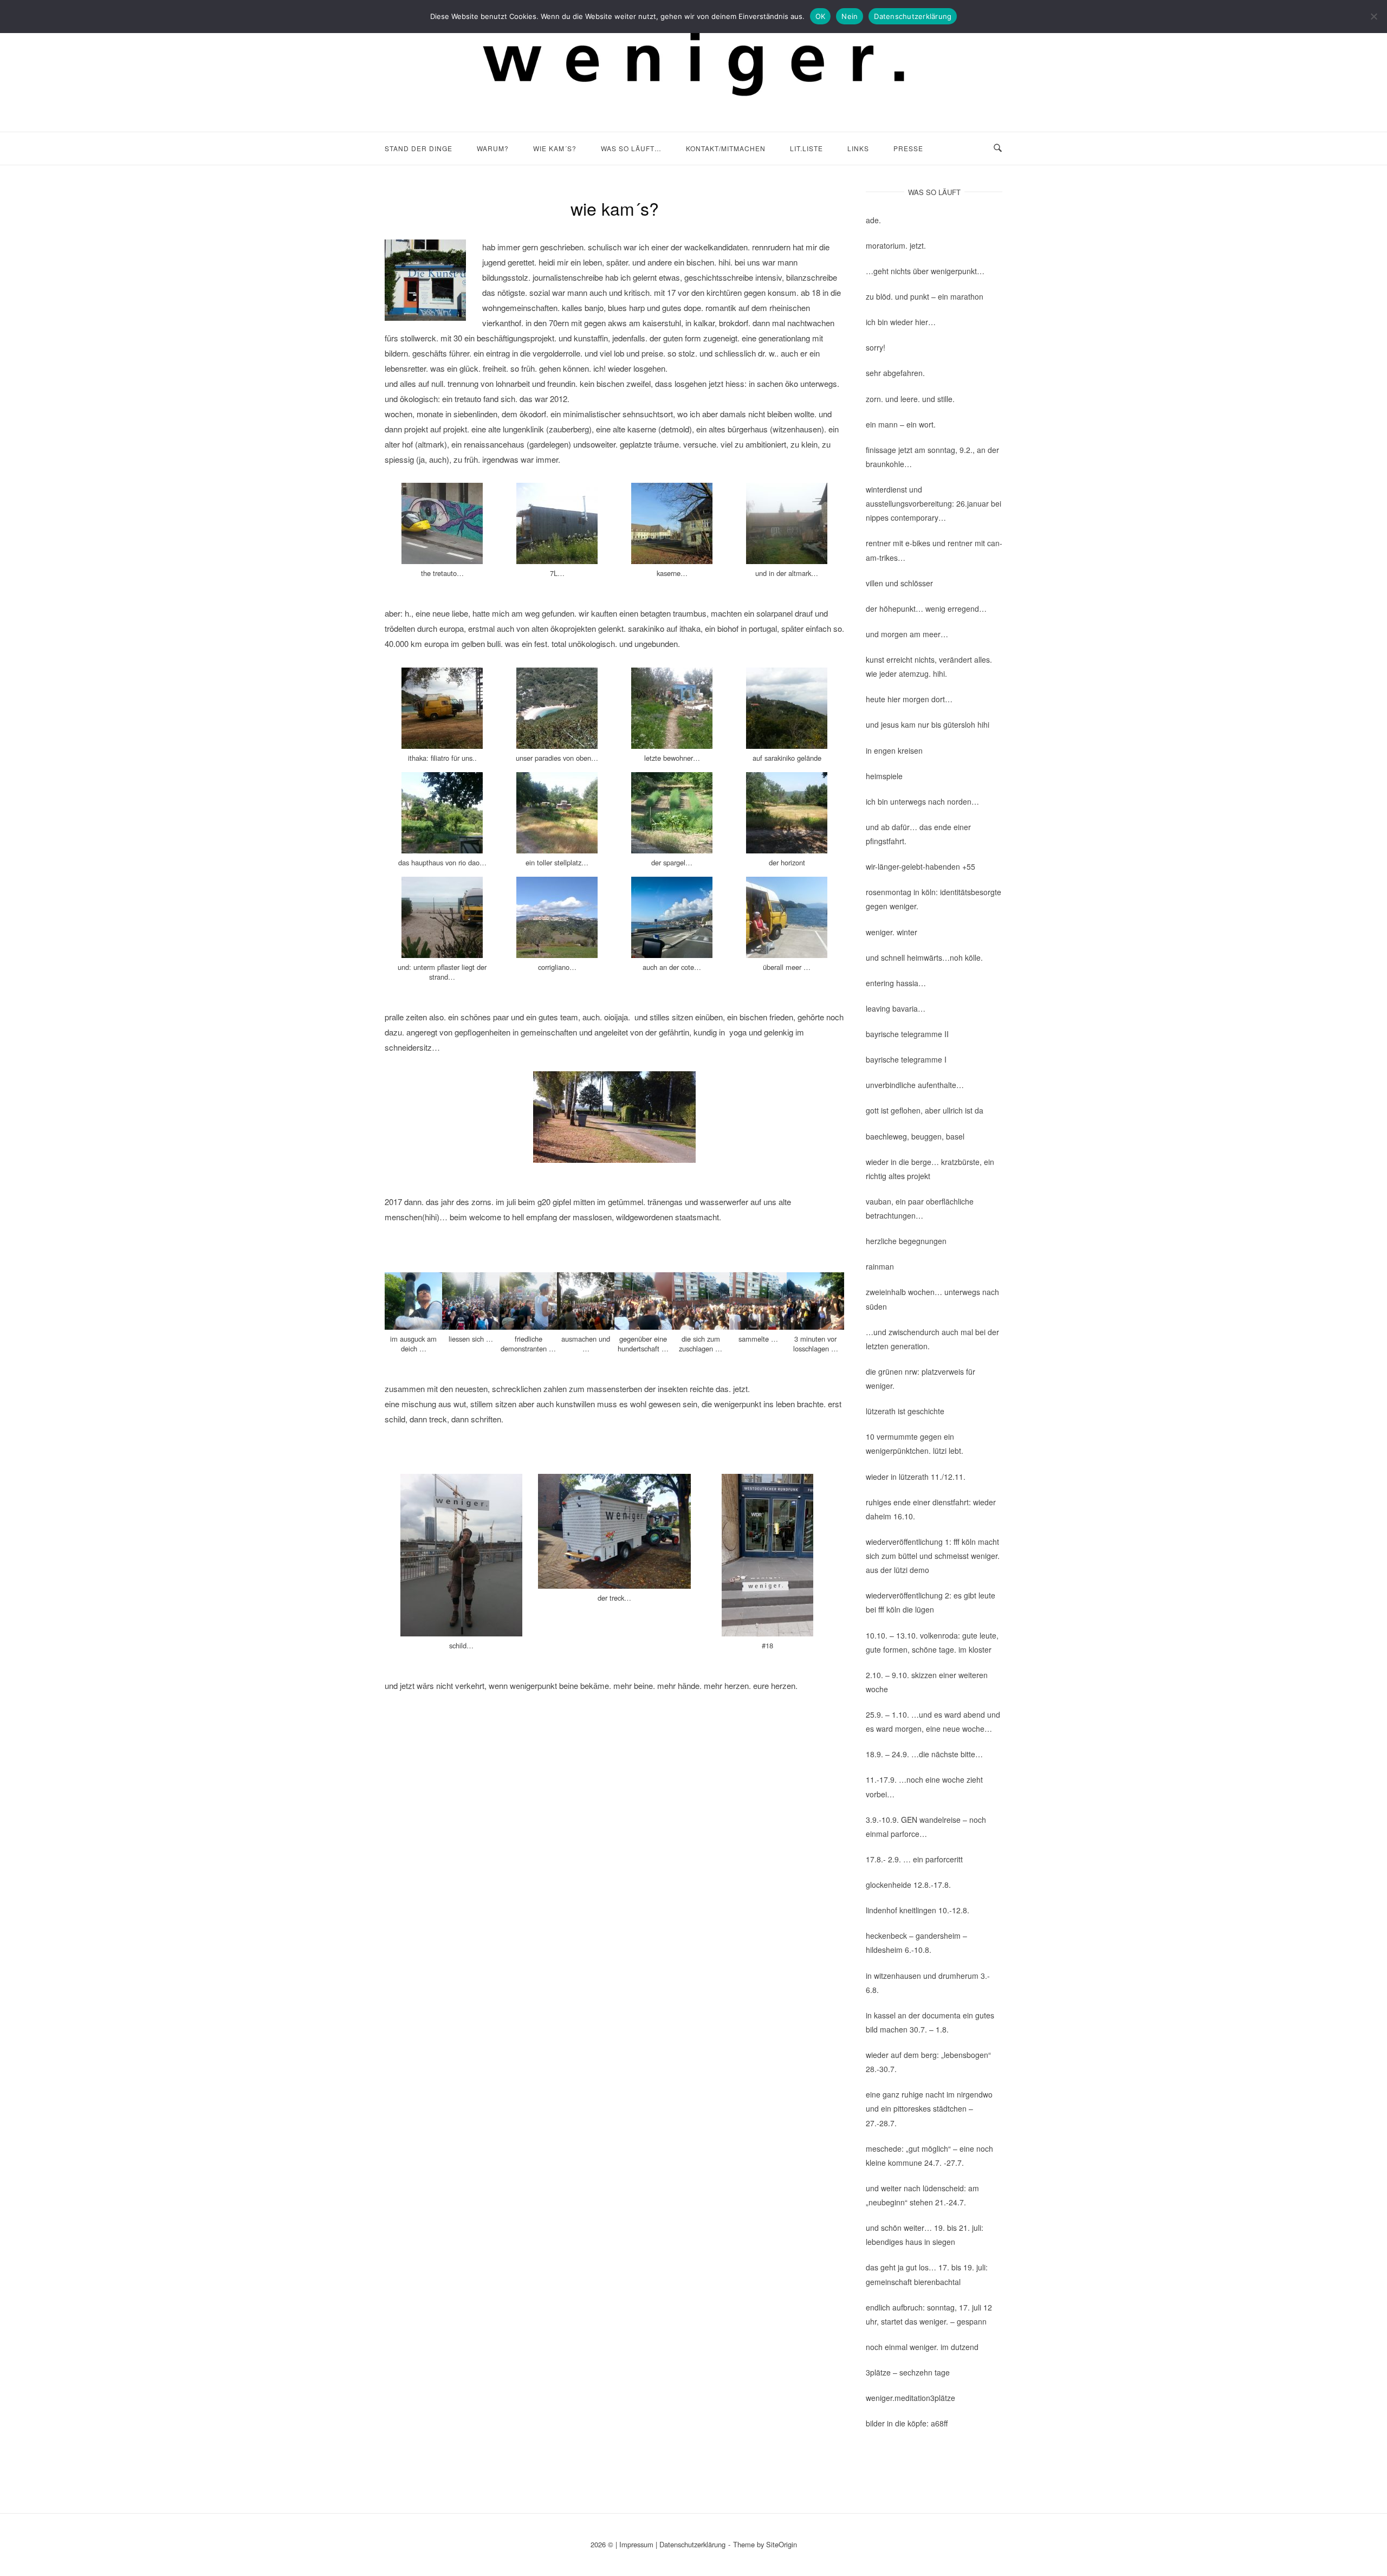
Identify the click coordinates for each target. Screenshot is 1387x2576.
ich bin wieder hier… (901, 322)
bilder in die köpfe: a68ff (907, 2423)
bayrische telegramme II (907, 1034)
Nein (850, 16)
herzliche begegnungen (906, 1241)
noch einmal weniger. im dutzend (922, 2347)
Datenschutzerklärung (692, 2544)
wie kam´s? (555, 148)
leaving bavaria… (896, 1008)
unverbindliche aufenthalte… (915, 1085)
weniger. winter (892, 932)
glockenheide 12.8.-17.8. (908, 1885)
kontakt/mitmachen (726, 148)
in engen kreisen (894, 750)
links (858, 148)
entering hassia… (896, 983)
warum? (493, 148)
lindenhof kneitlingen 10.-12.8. (918, 1910)
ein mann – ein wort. (901, 424)
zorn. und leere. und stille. (910, 399)
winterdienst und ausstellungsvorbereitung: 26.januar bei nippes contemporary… (934, 503)
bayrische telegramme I (906, 1059)
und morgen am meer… (907, 634)
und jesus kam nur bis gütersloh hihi (928, 724)
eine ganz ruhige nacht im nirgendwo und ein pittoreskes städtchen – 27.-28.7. (929, 2108)
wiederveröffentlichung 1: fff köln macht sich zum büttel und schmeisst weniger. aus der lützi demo (933, 1556)
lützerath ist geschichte (905, 1411)
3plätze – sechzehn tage (908, 2372)
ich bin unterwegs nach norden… (922, 801)
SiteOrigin (782, 2544)
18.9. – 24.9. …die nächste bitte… (924, 1754)
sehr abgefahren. (895, 373)
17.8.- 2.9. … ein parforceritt (914, 1859)
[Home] (693, 108)
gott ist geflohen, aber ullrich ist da (925, 1110)
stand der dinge (419, 148)
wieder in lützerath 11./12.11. (916, 1477)
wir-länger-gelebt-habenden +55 (921, 866)
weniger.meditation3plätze (910, 2398)
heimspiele (884, 776)
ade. (873, 220)
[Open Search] (998, 148)
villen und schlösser (899, 583)
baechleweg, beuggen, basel (915, 1136)
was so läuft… (631, 148)
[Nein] (1373, 16)
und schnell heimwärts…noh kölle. (924, 957)
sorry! (876, 347)
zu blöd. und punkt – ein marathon (925, 296)
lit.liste (806, 148)
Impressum (636, 2544)
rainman (880, 1266)
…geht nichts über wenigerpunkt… (925, 271)
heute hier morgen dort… (909, 699)
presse (908, 148)
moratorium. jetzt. (896, 245)
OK (821, 16)
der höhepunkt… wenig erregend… (926, 609)
